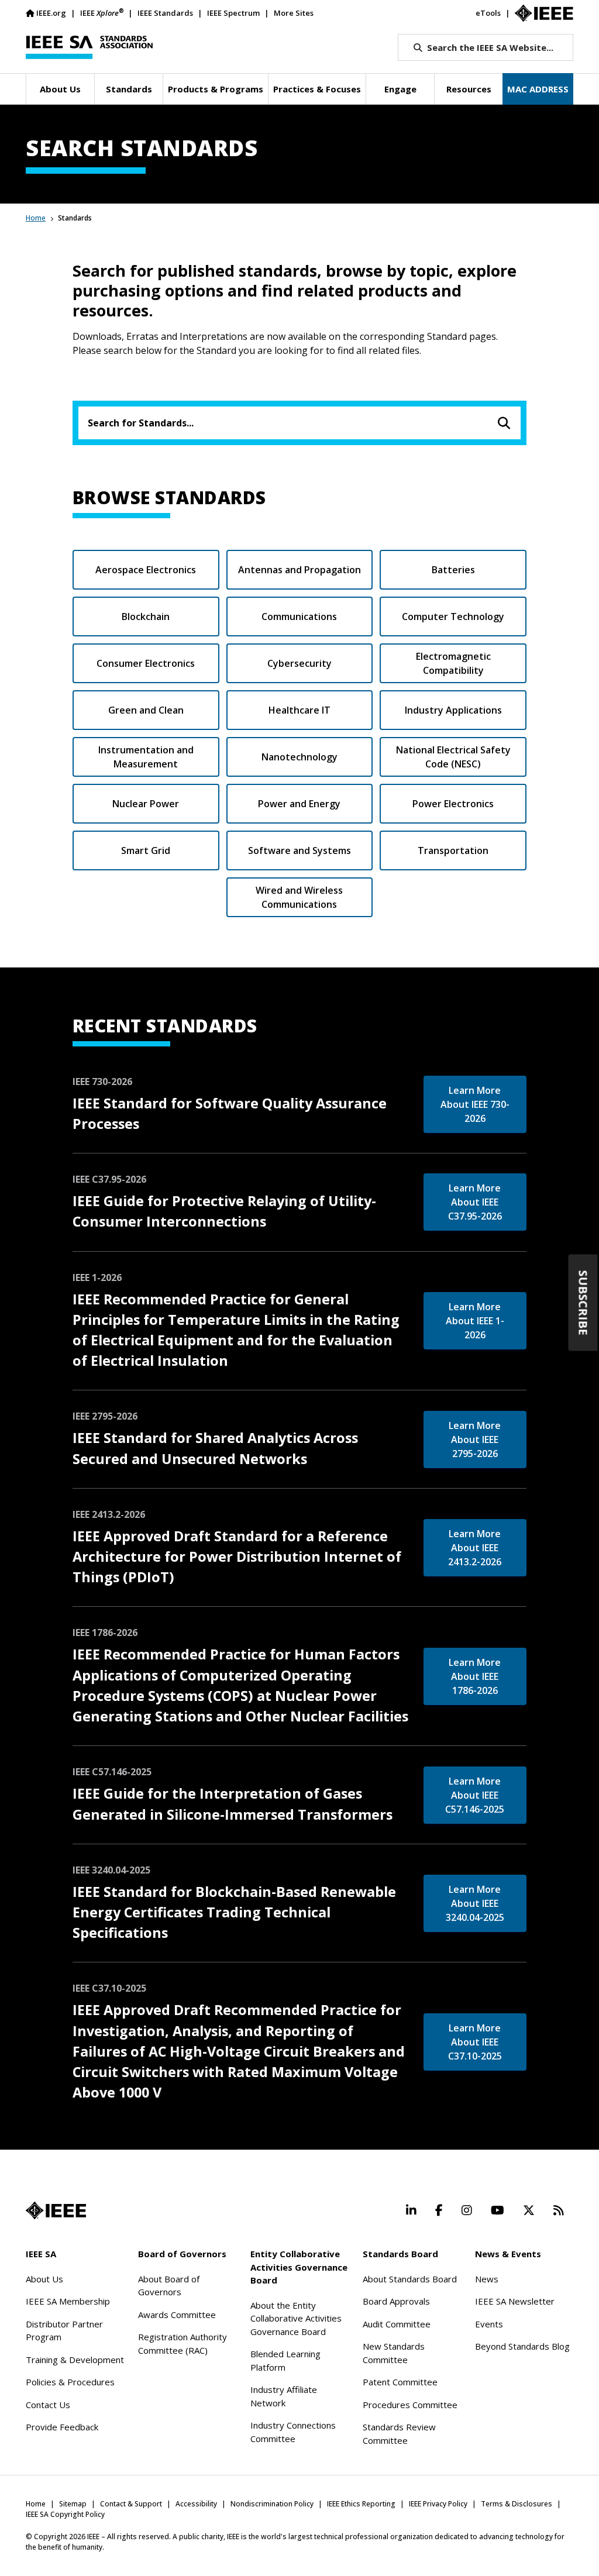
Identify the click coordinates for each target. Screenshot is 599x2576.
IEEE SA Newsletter (515, 2301)
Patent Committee (400, 2382)
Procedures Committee (410, 2405)
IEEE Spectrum (233, 13)
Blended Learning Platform (285, 2360)
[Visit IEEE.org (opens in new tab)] (56, 2210)
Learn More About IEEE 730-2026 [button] (475, 1104)
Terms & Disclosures (517, 2504)
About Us (44, 2279)
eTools (488, 13)
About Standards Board (410, 2279)
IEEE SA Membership (68, 2301)
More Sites (294, 13)
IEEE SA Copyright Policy (65, 2514)
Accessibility (196, 2504)
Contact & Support (131, 2504)
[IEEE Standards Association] (89, 47)
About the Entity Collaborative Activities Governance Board (296, 2318)
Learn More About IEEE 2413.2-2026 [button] (475, 1548)
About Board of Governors (169, 2286)
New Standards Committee (394, 2353)
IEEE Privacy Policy (438, 2504)
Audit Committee (397, 2324)
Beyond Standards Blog (522, 2346)
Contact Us (48, 2405)
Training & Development (75, 2360)
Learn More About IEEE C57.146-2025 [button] (475, 1795)
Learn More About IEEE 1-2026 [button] (475, 1321)
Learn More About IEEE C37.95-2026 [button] (475, 1202)
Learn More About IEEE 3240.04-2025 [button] (475, 1903)
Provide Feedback (62, 2427)
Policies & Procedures (70, 2382)
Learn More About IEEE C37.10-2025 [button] (475, 2042)
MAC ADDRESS (538, 89)
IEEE (102, 13)
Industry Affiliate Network (284, 2396)
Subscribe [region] (583, 1303)
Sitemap (73, 2504)
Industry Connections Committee (293, 2432)
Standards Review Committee (399, 2434)
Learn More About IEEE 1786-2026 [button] (475, 1676)
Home (36, 218)
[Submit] (504, 423)
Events (489, 2324)
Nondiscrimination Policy (272, 2504)
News (487, 2279)
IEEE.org (51, 13)
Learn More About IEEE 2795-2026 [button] (475, 1439)
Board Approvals (396, 2301)
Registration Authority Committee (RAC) (183, 2343)
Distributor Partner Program (64, 2331)
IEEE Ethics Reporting (361, 2504)
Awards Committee (177, 2315)
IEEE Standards (165, 13)
